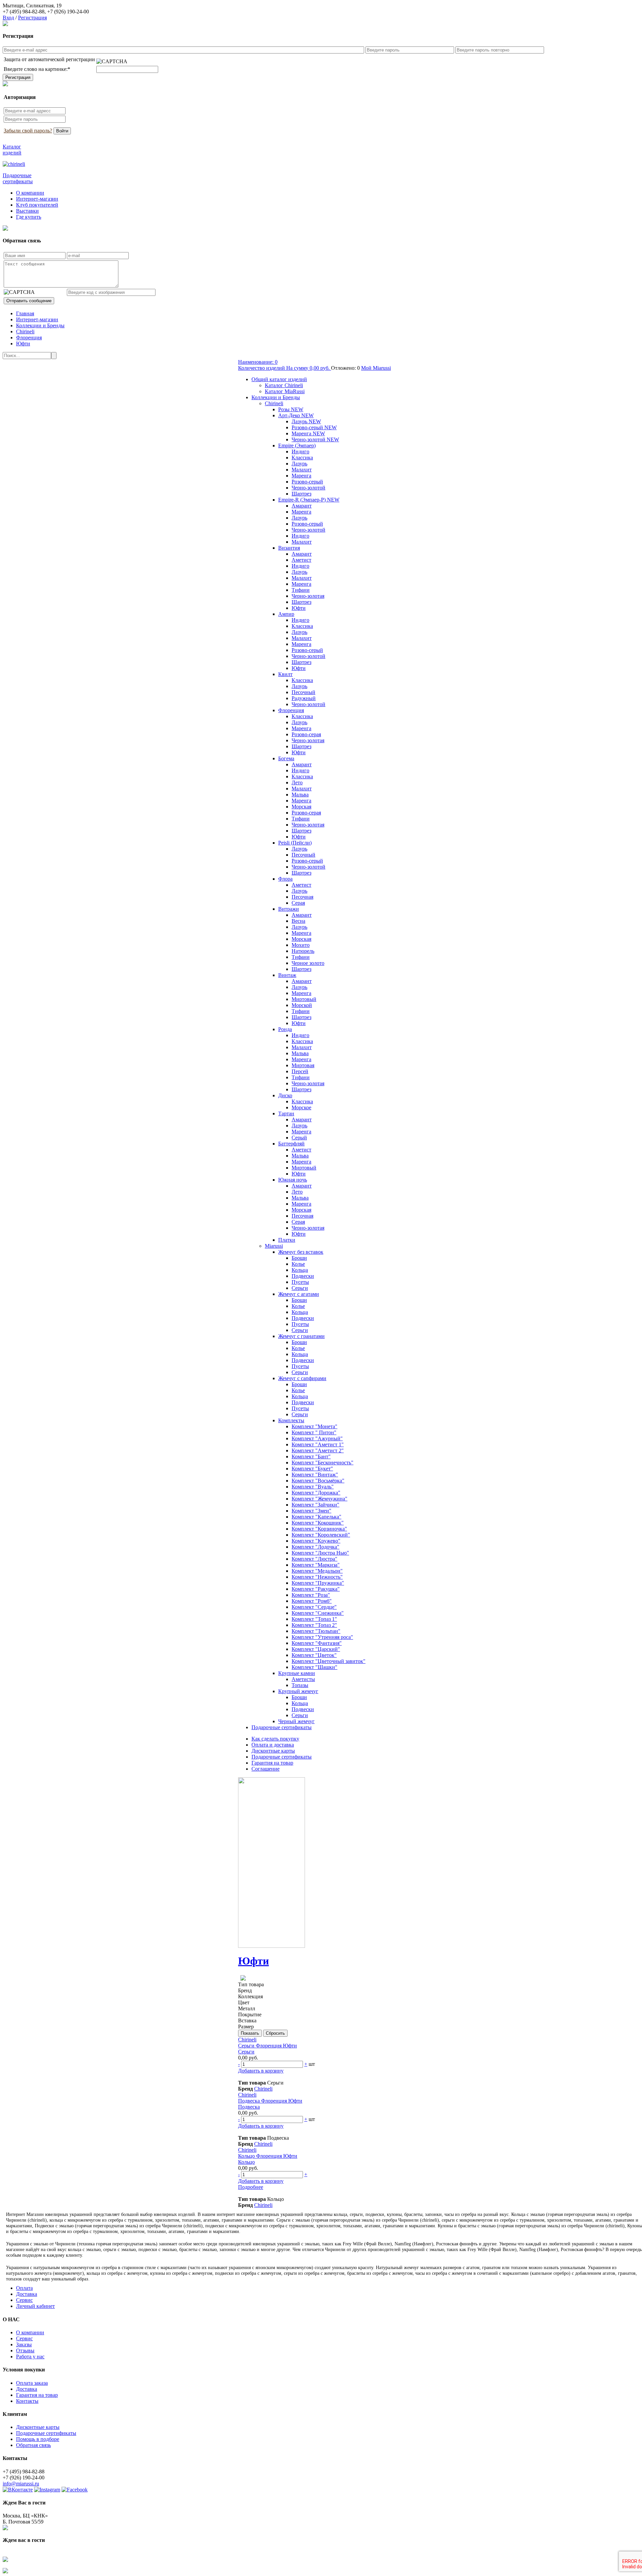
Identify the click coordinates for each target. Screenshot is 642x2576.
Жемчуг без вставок (301, 1252)
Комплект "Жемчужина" (319, 1499)
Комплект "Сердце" (314, 1607)
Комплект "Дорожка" (316, 1493)
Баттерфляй (291, 1144)
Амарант (302, 506)
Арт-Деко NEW (296, 415)
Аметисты (303, 1679)
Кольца (300, 1270)
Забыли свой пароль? (28, 131)
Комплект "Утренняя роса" (322, 1637)
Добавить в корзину (261, 2071)
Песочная (302, 897)
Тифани (301, 590)
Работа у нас (30, 2357)
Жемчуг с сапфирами (302, 1378)
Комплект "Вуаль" (313, 1487)
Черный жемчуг (296, 1721)
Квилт (285, 674)
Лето (297, 782)
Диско (285, 1095)
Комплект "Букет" (312, 1469)
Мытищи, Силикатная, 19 (32, 6)
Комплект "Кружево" (316, 1541)
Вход (8, 18)
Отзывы (25, 2350)
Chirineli (25, 331)
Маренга (301, 476)
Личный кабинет (35, 2306)
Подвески (303, 1276)
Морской (302, 1005)
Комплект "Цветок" (314, 1655)
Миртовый (304, 999)
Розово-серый (307, 482)
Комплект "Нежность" (317, 1577)
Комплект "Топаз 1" (314, 1619)
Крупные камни (297, 1673)
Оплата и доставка (273, 1745)
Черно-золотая (308, 596)
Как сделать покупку (275, 1739)
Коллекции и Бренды (40, 325)
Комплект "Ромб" (312, 1601)
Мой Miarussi (376, 368)
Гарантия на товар (272, 1763)
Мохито (301, 945)
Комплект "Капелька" (316, 1517)
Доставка (27, 2294)
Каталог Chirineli (284, 385)
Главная (25, 313)
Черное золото (308, 963)
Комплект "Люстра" (314, 1559)
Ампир (286, 614)
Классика (302, 458)
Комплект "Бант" (311, 1457)
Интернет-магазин (37, 199)
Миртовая (303, 1065)
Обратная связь (33, 2445)
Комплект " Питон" (314, 1432)
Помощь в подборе (38, 2439)
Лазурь (299, 464)
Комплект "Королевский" (321, 1535)
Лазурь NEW (306, 421)
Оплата (24, 2288)
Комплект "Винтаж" (315, 1475)
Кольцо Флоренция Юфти (268, 2156)
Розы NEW (291, 409)
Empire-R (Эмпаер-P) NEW (309, 500)
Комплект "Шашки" (314, 1667)
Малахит (302, 470)
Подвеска (249, 2107)
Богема (286, 758)
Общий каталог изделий (279, 379)
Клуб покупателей (37, 205)
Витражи (289, 909)
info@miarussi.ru (21, 2484)
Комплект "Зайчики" (315, 1505)
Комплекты (291, 1420)
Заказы (24, 2344)
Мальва (300, 795)
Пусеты (300, 1282)
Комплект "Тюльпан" (316, 1631)
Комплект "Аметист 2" (318, 1450)
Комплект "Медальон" (317, 1571)
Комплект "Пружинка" (318, 1583)
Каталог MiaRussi (285, 391)
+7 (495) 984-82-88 (24, 12)
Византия (289, 548)
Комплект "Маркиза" (316, 1565)
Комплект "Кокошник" (318, 1523)
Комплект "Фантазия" (317, 1643)
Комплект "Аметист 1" (318, 1444)
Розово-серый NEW (314, 427)
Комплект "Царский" (316, 1649)
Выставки (27, 211)
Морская (301, 807)
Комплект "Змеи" (311, 1511)
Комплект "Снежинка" (318, 1613)
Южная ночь (293, 1180)
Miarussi (274, 1246)
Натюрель (303, 951)
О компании (30, 193)
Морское (301, 1107)
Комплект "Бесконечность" (323, 1463)
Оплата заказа (32, 2383)
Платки (287, 1240)
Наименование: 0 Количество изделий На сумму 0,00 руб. (285, 365)
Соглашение (265, 1769)
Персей (300, 1071)
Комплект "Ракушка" (316, 1589)
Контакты (27, 2401)
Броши (299, 1258)
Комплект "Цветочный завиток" (329, 1661)
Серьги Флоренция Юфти (267, 2046)
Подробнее (251, 2187)
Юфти (23, 344)
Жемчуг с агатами (299, 1294)
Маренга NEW (308, 433)
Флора (285, 879)
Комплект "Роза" (311, 1595)
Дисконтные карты (273, 1751)
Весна (298, 921)
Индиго (300, 452)
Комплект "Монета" (314, 1426)
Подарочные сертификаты (282, 1727)
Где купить (29, 217)
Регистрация (32, 18)
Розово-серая (306, 734)
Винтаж (287, 975)
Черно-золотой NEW (315, 439)
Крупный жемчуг (298, 1691)
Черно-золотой (308, 488)
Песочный (303, 692)
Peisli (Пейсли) (295, 843)
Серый (299, 1138)
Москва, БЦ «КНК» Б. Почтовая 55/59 (25, 2519)
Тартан (286, 1113)
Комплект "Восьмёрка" (318, 1481)
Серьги (300, 1288)
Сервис (24, 2300)
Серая (298, 903)
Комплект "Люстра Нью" (320, 1553)
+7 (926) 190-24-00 (68, 12)
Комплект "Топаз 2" (314, 1625)
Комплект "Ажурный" (317, 1438)
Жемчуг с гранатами (301, 1336)
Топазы (300, 1685)
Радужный (304, 698)
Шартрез (301, 494)
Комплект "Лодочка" (315, 1547)
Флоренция (29, 338)
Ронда (285, 1029)
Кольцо (246, 2162)
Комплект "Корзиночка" (319, 1529)
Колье (298, 1264)
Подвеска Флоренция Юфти (270, 2101)
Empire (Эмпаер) (297, 445)
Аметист (301, 560)
